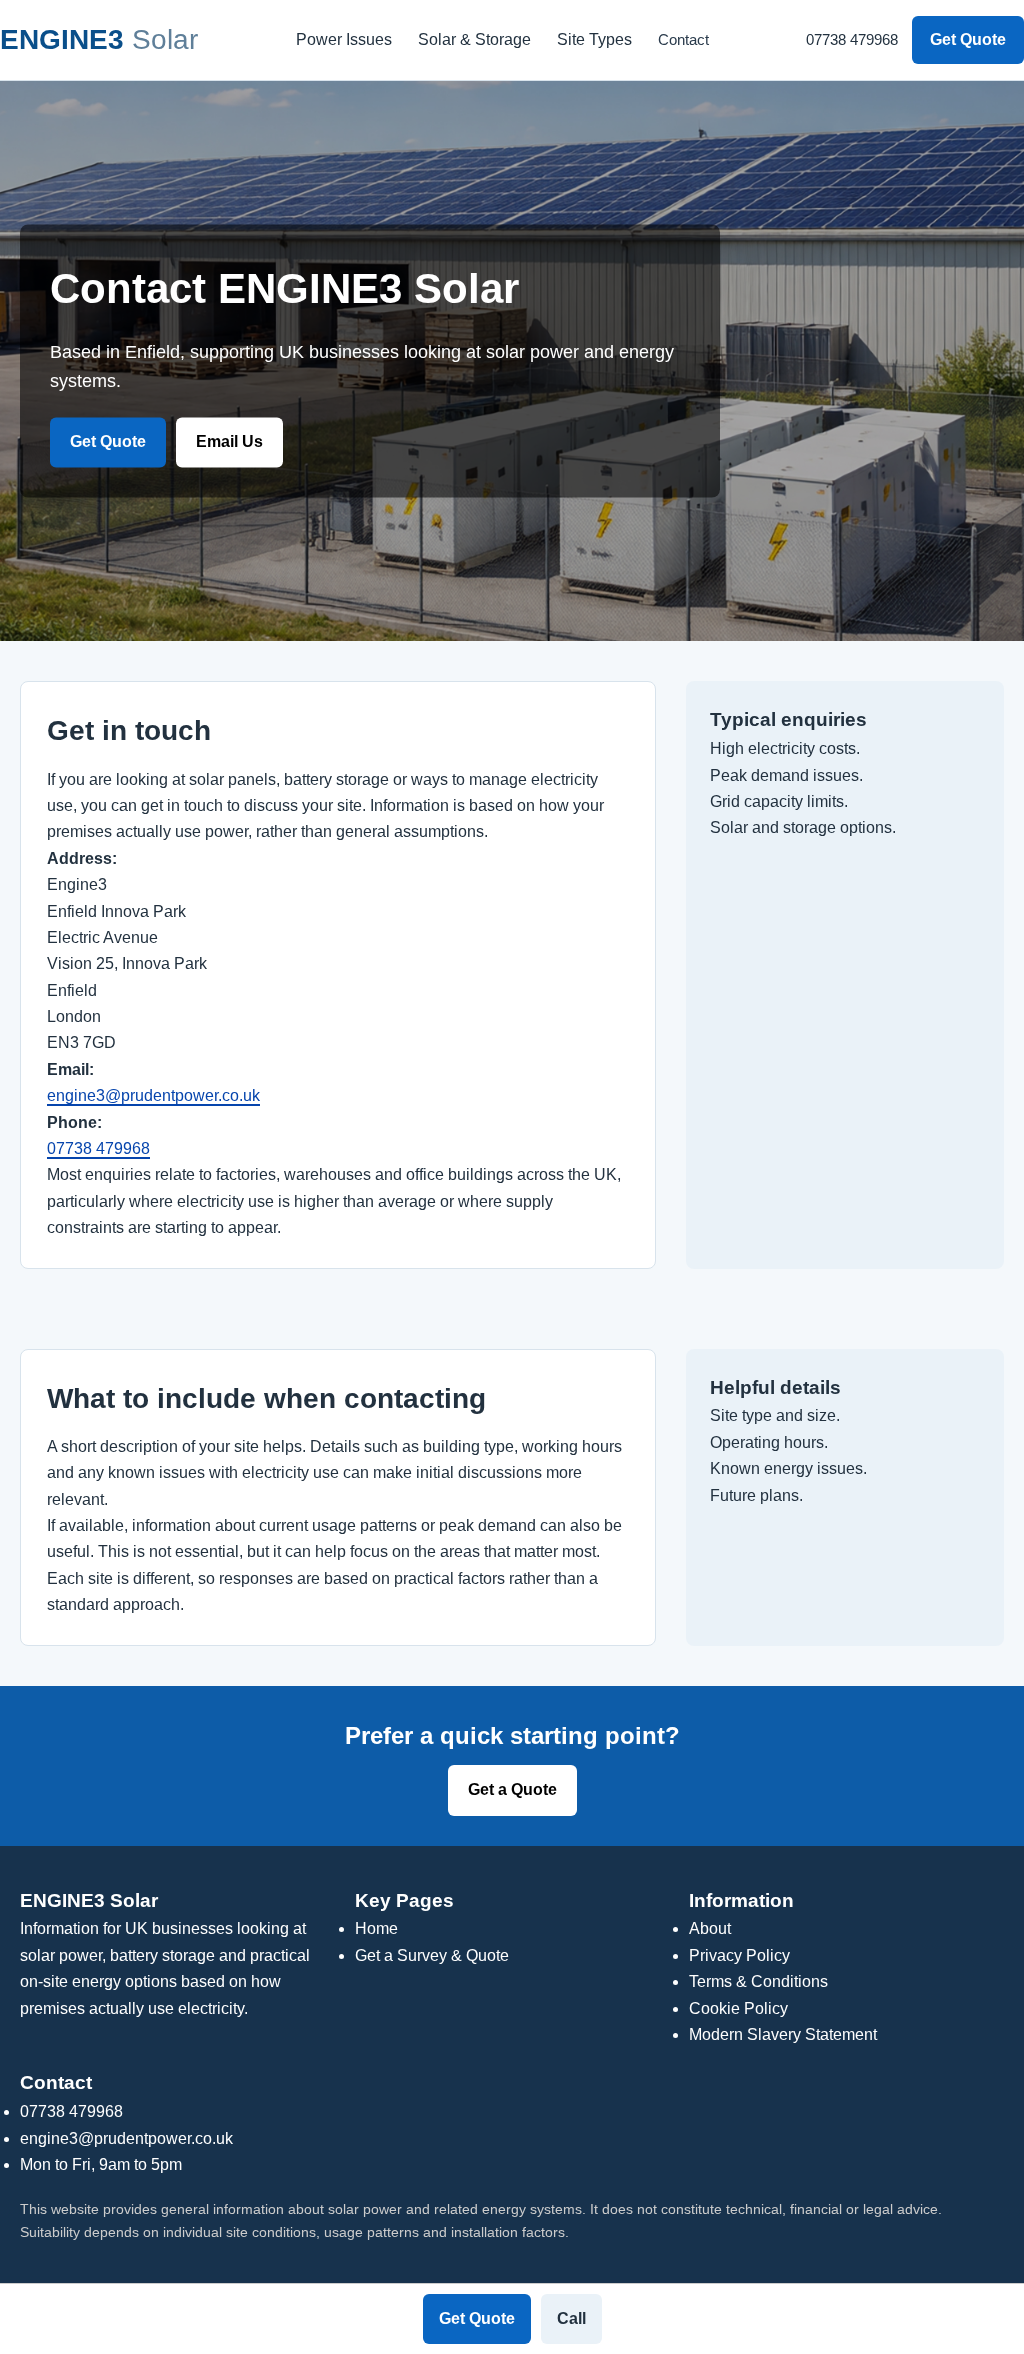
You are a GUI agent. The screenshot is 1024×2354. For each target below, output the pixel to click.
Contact (683, 39)
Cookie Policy (738, 2008)
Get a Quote (512, 1789)
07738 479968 (852, 39)
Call (571, 2318)
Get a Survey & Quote (432, 1955)
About (710, 1928)
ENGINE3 (99, 39)
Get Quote (968, 39)
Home (376, 1928)
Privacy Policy (739, 1955)
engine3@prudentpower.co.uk (153, 1095)
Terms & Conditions (758, 1981)
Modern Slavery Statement (783, 2034)
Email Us (229, 442)
